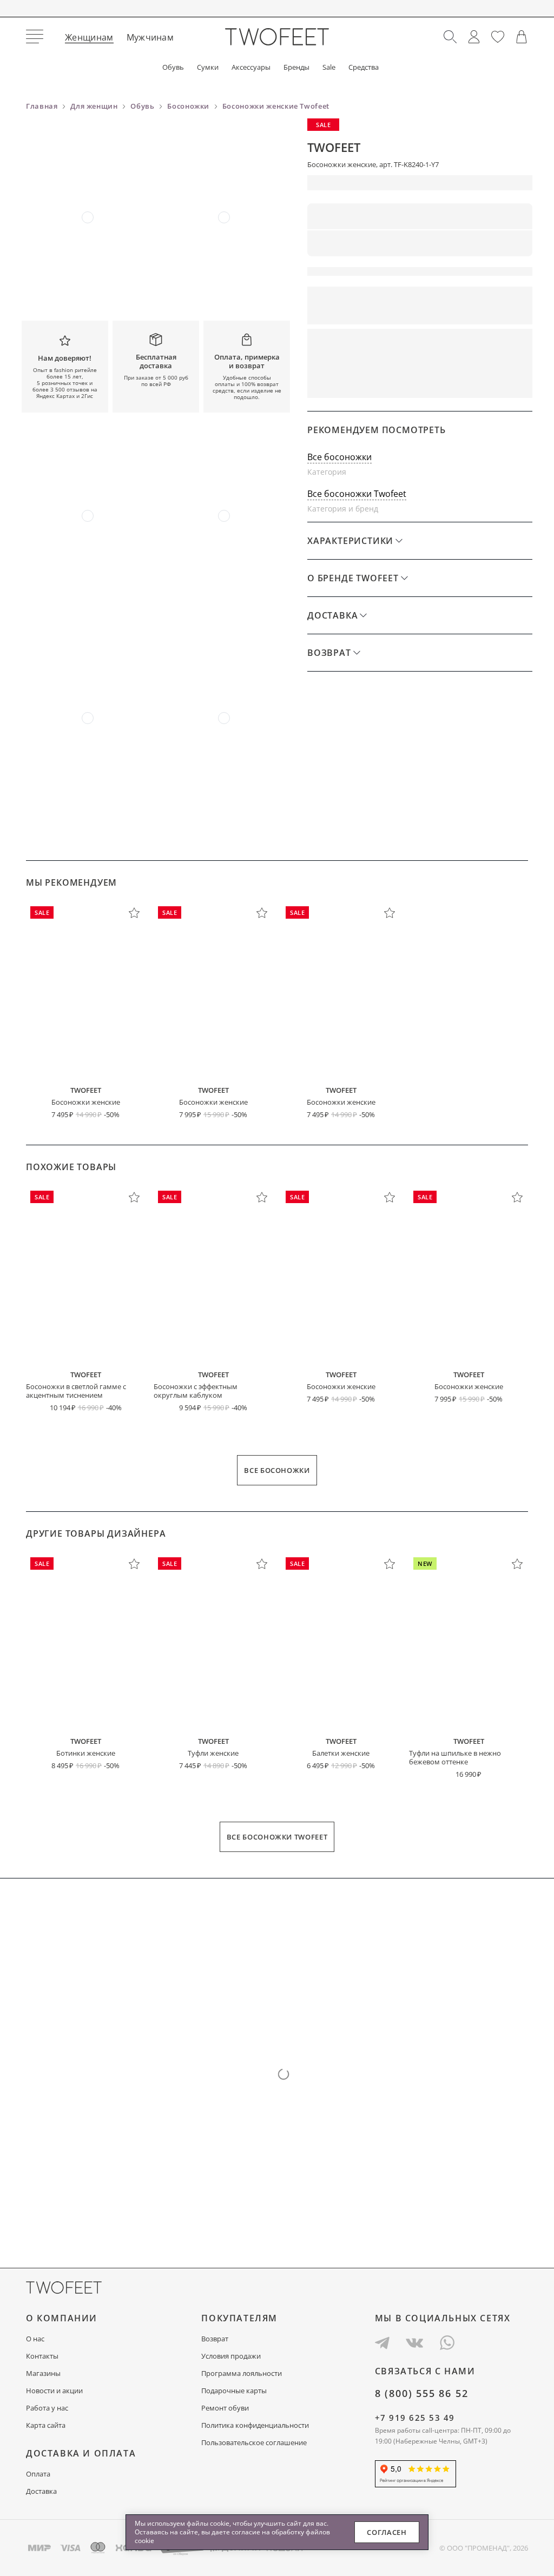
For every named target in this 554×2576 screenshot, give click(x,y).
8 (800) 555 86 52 (422, 2393)
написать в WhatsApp (476, 383)
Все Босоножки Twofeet (277, 1837)
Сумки (208, 67)
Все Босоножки (277, 1470)
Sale (329, 67)
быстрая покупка (360, 383)
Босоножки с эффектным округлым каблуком (196, 1391)
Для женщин (94, 106)
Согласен (387, 2532)
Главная (42, 106)
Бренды (296, 67)
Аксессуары (251, 67)
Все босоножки (339, 457)
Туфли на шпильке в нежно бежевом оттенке (455, 1757)
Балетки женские (341, 1753)
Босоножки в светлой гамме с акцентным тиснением (76, 1391)
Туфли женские (213, 1753)
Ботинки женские (86, 1753)
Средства (364, 67)
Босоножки (188, 106)
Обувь (173, 67)
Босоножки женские (86, 1102)
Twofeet (334, 147)
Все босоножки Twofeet (357, 494)
